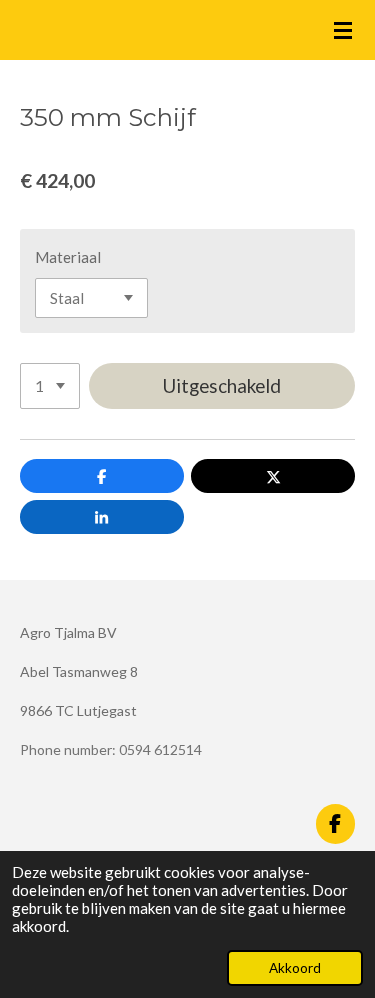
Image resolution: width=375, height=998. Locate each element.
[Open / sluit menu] (343, 30)
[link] (111, 749)
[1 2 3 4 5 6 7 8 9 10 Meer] (50, 386)
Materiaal (68, 257)
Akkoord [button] (295, 968)
